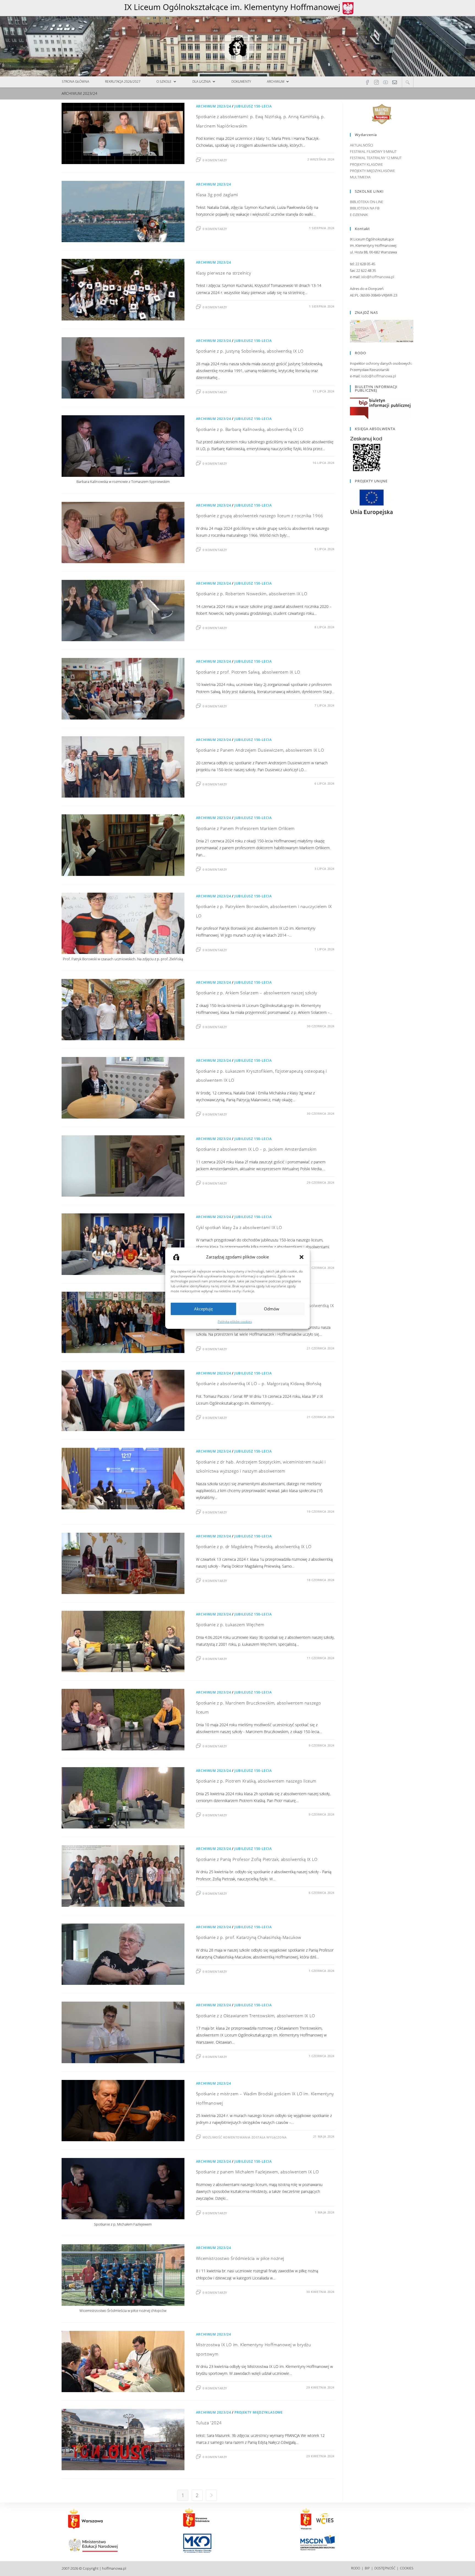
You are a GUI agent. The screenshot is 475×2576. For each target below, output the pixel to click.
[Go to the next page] (211, 2495)
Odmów (272, 1309)
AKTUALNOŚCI (361, 145)
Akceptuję (203, 1309)
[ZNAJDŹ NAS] (382, 331)
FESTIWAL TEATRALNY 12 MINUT (376, 158)
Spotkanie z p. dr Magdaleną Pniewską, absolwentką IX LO (254, 1546)
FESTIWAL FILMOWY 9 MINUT (373, 151)
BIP (367, 2568)
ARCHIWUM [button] (276, 81)
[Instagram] (376, 82)
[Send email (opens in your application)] (395, 82)
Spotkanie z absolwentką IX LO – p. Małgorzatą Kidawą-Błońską (259, 1384)
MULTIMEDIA (360, 177)
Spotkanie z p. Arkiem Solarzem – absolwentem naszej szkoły (257, 993)
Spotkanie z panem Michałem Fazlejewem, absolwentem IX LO (257, 2172)
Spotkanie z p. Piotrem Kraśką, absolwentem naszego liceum (256, 1781)
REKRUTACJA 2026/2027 (123, 81)
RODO (356, 2568)
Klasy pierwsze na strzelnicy (224, 273)
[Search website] (408, 82)
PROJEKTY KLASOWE (366, 164)
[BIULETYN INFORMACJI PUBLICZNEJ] (380, 408)
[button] (302, 1257)
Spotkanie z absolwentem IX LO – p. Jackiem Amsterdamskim (256, 1149)
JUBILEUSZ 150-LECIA (253, 106)
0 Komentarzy (215, 160)
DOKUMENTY (241, 81)
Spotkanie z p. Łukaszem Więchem (230, 1625)
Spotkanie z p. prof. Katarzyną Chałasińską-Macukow (249, 1937)
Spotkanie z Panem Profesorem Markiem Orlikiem (245, 828)
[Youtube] (386, 82)
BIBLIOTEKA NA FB (365, 208)
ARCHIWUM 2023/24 (214, 106)
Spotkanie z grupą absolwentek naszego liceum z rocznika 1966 (260, 516)
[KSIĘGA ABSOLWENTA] (366, 454)
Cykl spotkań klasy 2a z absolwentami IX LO (239, 1227)
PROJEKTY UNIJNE (371, 481)
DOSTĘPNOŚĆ (385, 2568)
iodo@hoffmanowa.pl (379, 376)
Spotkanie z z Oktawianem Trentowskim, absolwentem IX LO (256, 2016)
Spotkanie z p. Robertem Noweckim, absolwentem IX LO (252, 594)
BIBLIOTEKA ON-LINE (367, 202)
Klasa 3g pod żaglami (217, 195)
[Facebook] (367, 82)
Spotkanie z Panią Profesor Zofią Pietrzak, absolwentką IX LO (257, 1859)
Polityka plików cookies (235, 1321)
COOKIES (407, 2568)
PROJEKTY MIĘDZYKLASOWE (259, 2412)
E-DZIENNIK (359, 215)
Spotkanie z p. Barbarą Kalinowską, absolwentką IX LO (250, 429)
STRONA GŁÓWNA (75, 81)
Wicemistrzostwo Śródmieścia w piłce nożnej (240, 2258)
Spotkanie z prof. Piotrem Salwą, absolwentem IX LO (248, 672)
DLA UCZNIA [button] (201, 81)
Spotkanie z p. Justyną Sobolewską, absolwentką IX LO (250, 351)
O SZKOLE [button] (164, 81)
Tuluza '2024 (209, 2423)
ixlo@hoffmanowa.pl (378, 277)
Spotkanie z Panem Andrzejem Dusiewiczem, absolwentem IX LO (260, 750)
